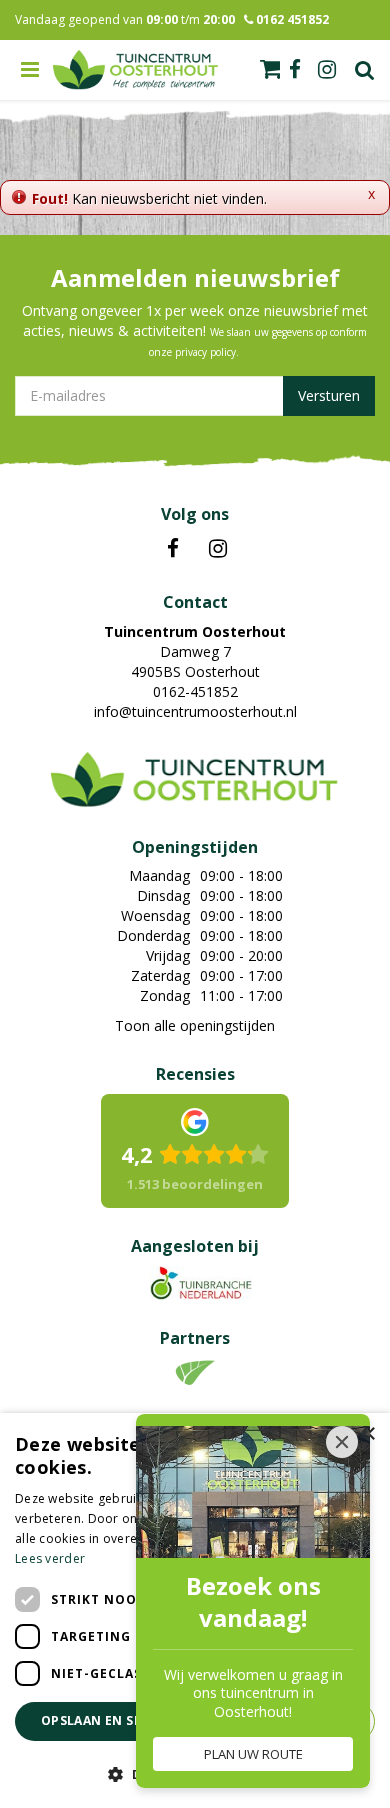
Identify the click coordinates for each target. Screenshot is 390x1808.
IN (218, 549)
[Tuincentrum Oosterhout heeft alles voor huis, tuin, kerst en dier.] (136, 70)
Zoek (365, 70)
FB (173, 549)
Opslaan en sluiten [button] (111, 1720)
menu (30, 70)
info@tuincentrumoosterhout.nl (195, 711)
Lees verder (50, 1558)
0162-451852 (195, 691)
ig (327, 70)
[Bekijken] (270, 69)
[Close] (342, 1442)
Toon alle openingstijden (195, 1025)
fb (295, 70)
